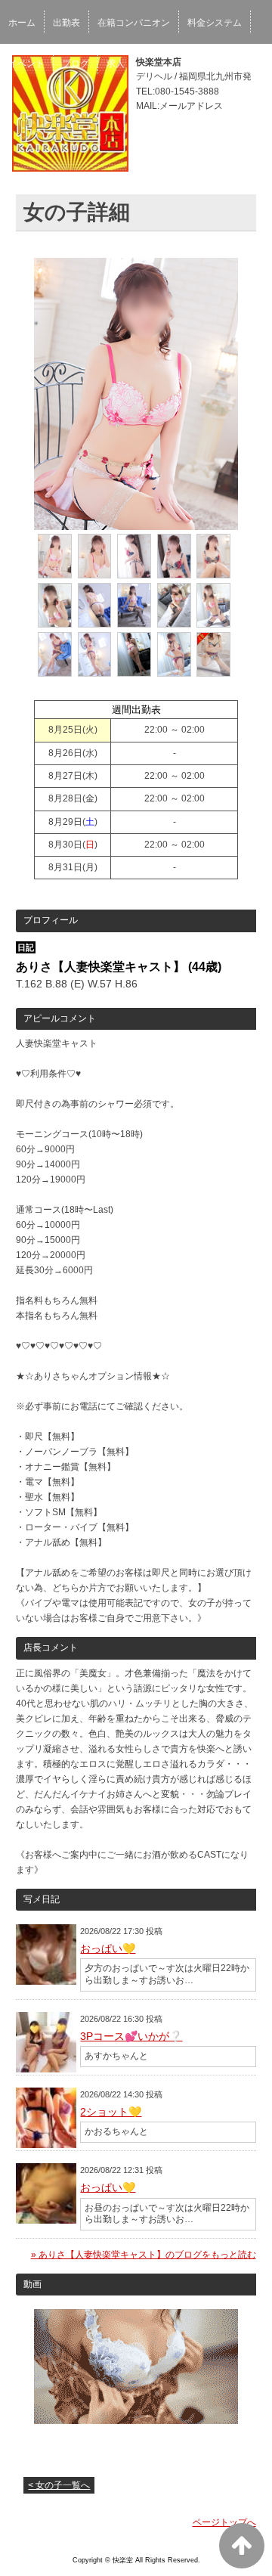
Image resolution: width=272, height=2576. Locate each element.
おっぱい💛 (108, 1948)
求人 (116, 64)
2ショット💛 (111, 2112)
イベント (26, 64)
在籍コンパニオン (134, 23)
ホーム (22, 23)
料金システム (215, 23)
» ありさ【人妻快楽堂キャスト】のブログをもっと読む (144, 2255)
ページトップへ (224, 2522)
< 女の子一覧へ (59, 2485)
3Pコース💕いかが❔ (131, 2036)
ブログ (76, 64)
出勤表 (66, 23)
